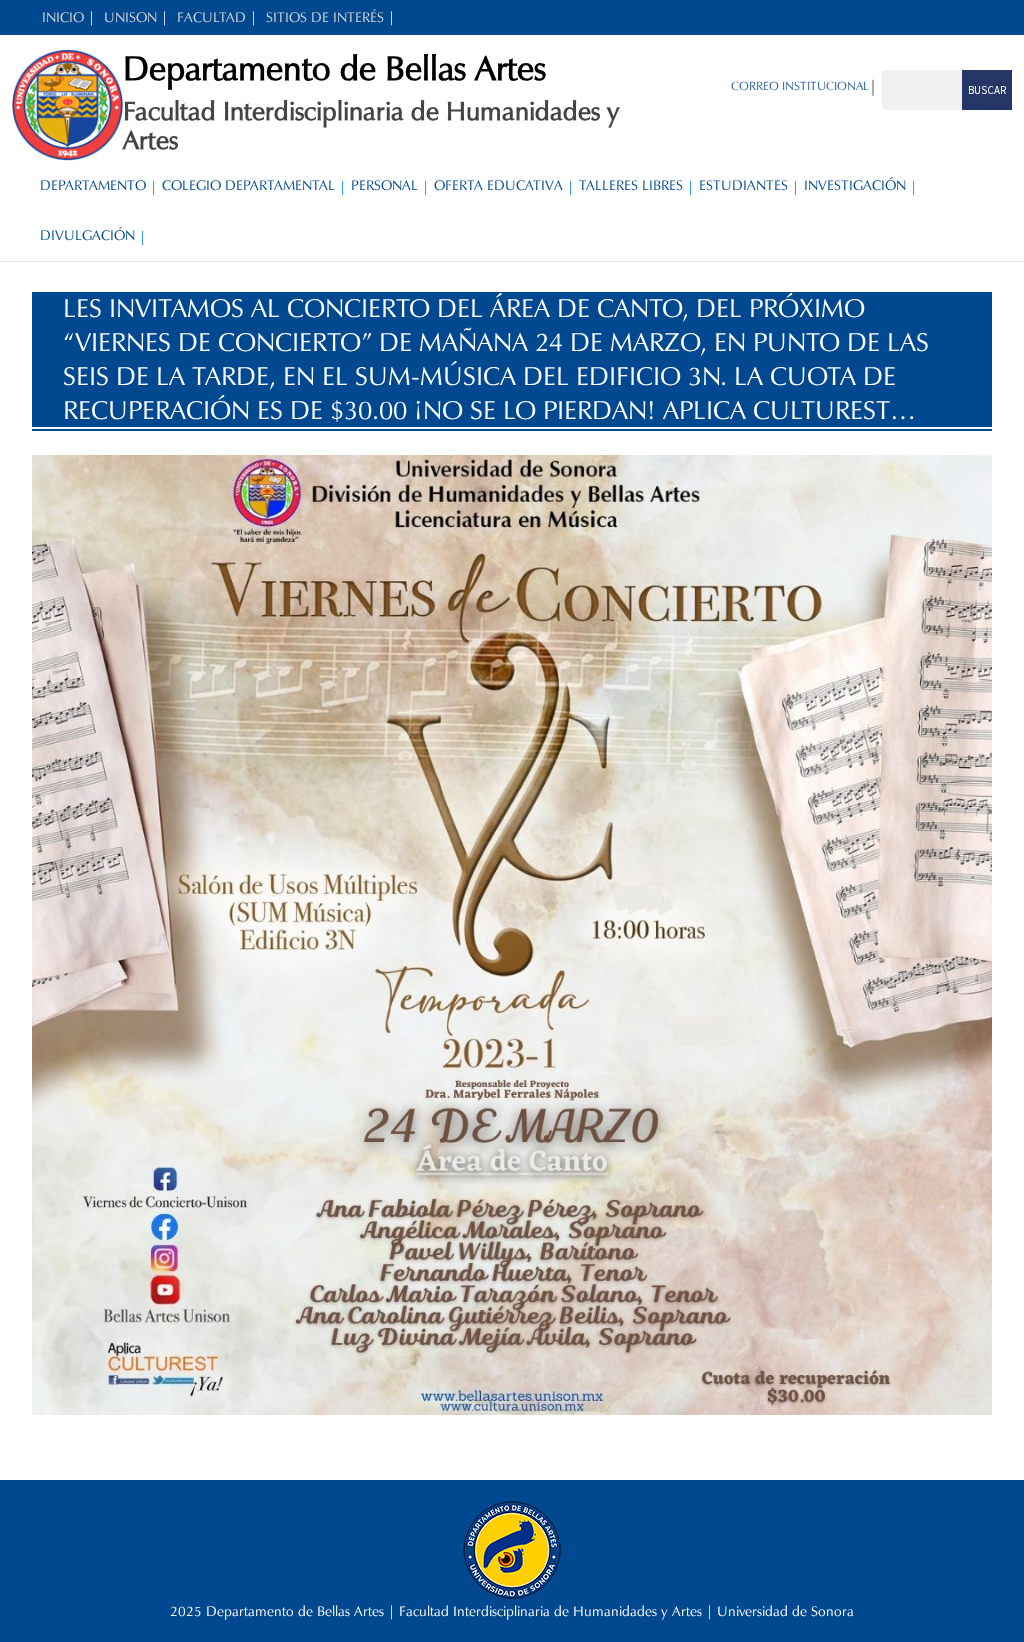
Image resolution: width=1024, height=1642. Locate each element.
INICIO (63, 17)
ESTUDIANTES (743, 185)
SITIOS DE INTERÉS (325, 17)
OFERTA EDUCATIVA (498, 185)
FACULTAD (211, 17)
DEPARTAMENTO (93, 185)
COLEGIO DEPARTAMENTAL (248, 185)
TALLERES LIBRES (631, 185)
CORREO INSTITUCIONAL (800, 85)
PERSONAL (384, 185)
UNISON (130, 17)
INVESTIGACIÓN (855, 185)
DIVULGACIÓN (87, 235)
